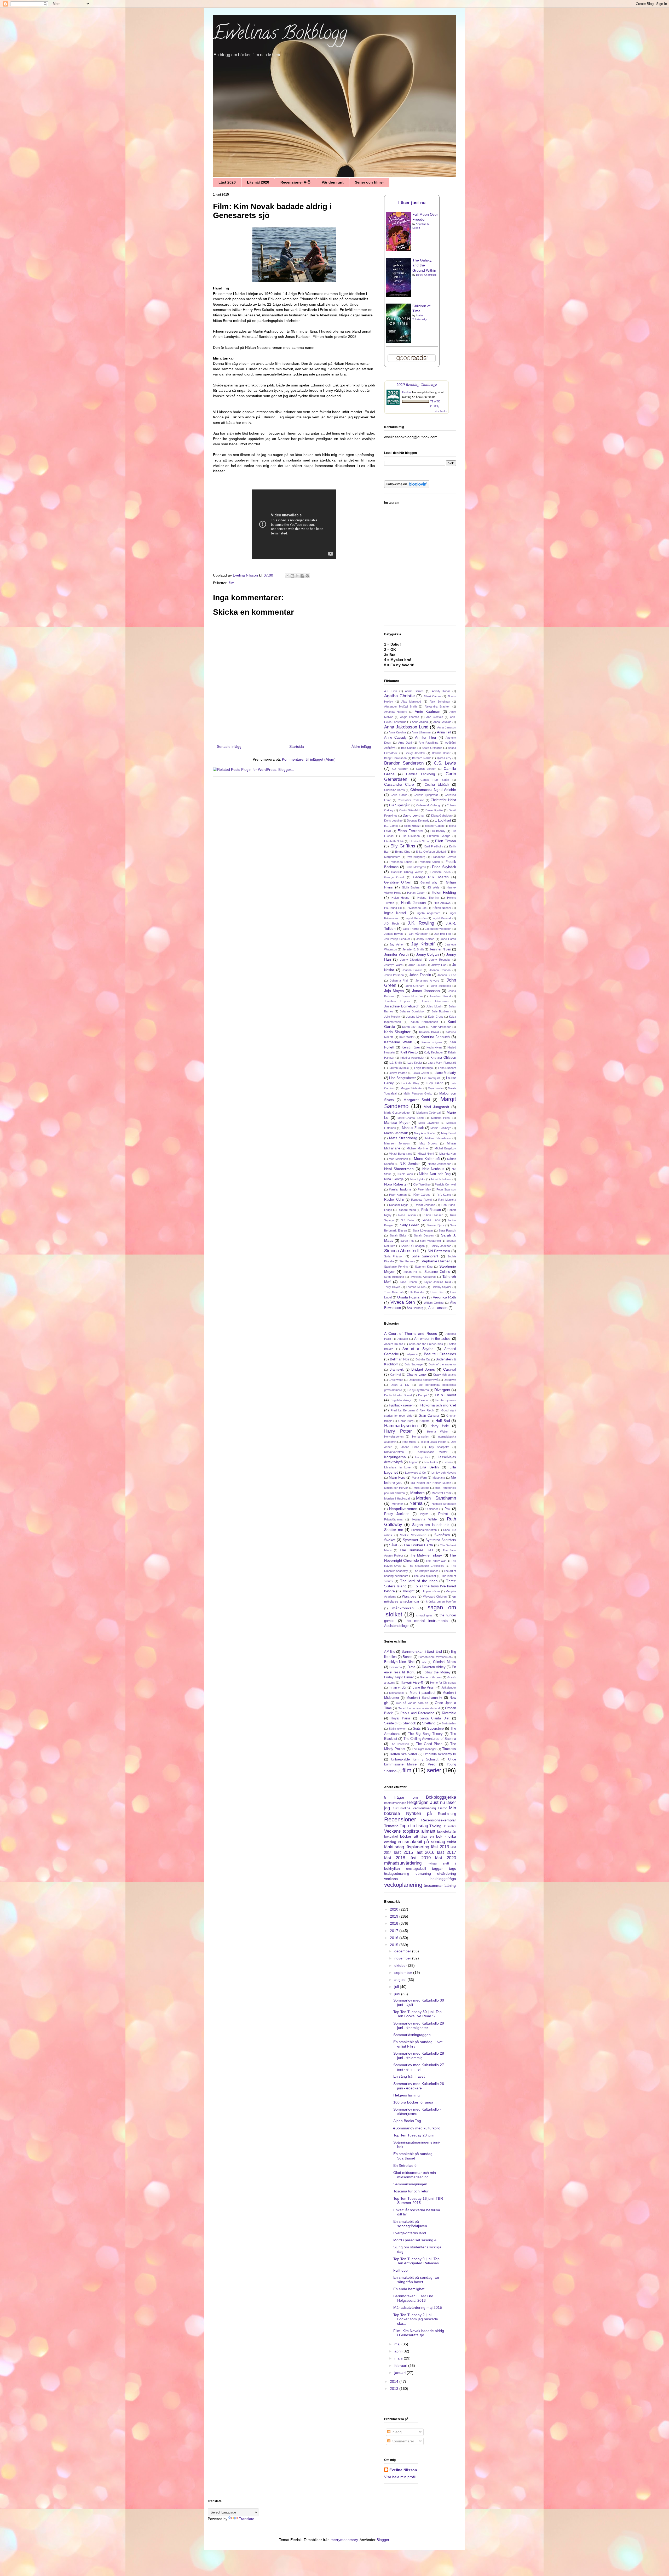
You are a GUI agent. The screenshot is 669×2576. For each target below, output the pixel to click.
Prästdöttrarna (393, 1519)
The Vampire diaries (426, 1571)
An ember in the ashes (432, 1339)
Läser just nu (412, 203)
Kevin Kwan (434, 1047)
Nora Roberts (395, 1184)
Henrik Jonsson (413, 903)
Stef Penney (407, 1261)
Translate (247, 2519)
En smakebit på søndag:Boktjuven (410, 2224)
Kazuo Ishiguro (432, 1042)
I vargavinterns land (410, 2233)
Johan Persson (394, 975)
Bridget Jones (423, 1369)
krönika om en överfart (441, 1602)
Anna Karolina (397, 732)
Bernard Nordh (422, 758)
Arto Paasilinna (428, 743)
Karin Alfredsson (441, 1027)
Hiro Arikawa (442, 903)
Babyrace (412, 1354)
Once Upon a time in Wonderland (419, 1708)
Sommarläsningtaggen (412, 2035)
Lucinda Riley (410, 1083)
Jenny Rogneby (440, 960)
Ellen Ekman (446, 841)
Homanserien (421, 1437)
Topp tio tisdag (414, 1826)
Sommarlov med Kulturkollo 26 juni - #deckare (419, 2086)
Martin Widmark (396, 1133)
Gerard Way (429, 882)
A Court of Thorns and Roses (411, 1333)
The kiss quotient (425, 1576)
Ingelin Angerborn (428, 913)
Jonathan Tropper (397, 1001)
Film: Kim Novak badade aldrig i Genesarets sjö (419, 2333)
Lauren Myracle (399, 1068)
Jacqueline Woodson (438, 929)
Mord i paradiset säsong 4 (415, 2240)
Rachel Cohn (394, 1200)
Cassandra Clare (399, 784)
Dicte (411, 1667)
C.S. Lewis (445, 763)
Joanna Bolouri (412, 970)
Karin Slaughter (397, 1032)
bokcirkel (391, 1837)
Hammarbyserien (401, 1426)
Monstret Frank (442, 1493)
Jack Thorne (411, 929)
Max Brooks (428, 1143)
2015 (395, 1945)
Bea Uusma (409, 748)
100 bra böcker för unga (413, 2102)
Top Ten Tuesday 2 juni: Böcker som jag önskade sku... (416, 2319)
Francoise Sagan (429, 862)
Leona (448, 1462)
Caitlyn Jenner (426, 769)
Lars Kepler (415, 1063)
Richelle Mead (407, 1210)
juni (398, 1994)
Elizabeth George (439, 836)
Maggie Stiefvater (412, 1088)
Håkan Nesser (442, 908)
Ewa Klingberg (416, 857)
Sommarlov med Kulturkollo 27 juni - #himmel (419, 2067)
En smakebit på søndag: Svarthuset (413, 2156)
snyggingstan (425, 1615)
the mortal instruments (427, 1621)
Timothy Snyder (441, 1287)
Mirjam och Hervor (396, 1488)
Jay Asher (397, 944)
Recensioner (400, 1819)
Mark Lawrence (429, 1123)
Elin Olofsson (411, 836)
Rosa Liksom (407, 1215)
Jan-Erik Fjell (443, 934)
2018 (395, 1923)
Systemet (410, 1540)
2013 (395, 2389)
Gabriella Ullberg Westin (407, 872)
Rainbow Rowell (421, 1200)
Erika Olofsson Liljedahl (431, 852)
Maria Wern (419, 1478)
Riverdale (449, 1713)
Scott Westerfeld (430, 1241)
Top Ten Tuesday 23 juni (413, 2135)
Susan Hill (410, 1272)
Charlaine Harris (394, 790)
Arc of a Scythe (418, 1349)
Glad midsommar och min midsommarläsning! (415, 2175)
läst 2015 (403, 1852)
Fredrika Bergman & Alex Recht (413, 1410)
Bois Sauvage (414, 1364)
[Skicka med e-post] (287, 576)
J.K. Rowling (421, 923)
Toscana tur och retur (411, 2191)
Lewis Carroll (421, 1073)
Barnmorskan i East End (422, 1651)
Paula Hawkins (400, 1189)
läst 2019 (420, 1858)
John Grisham (415, 986)
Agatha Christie (399, 696)
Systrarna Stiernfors (441, 1540)
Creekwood (396, 1380)
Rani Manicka (447, 1200)
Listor (442, 1808)
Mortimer (397, 1504)
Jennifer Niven (440, 949)
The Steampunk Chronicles (426, 1566)
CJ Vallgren (400, 769)
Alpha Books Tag (407, 2121)
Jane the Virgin (424, 1688)
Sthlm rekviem (398, 1729)
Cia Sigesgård (400, 805)
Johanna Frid (399, 981)
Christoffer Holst (443, 800)
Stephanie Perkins (396, 1267)
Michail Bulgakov (445, 1148)
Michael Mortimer (418, 1148)
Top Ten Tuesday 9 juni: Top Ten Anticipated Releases (416, 2261)
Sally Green (410, 1225)
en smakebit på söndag (421, 1842)
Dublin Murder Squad (398, 1395)
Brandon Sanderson (404, 763)
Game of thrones (431, 1677)
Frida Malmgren (416, 867)
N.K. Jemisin (410, 1164)
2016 (395, 1938)
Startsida (297, 746)
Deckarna (396, 1667)
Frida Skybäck (444, 867)
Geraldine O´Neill (398, 882)
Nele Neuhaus (433, 1169)
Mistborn (417, 1493)
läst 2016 (425, 1852)
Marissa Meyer (397, 1122)
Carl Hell (396, 1375)
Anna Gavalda (442, 722)
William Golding (434, 1303)
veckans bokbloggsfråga (420, 1879)
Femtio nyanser (446, 1400)
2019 (395, 1916)
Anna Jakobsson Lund (406, 727)
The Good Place (429, 1744)
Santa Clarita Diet (435, 1718)
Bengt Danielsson (395, 758)
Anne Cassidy (395, 738)
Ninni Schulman (441, 1179)
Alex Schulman (440, 702)
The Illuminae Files (417, 1550)
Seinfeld (390, 1723)
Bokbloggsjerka (441, 1797)
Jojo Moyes (394, 991)
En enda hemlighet (409, 2289)
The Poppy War (436, 1561)
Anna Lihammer (422, 732)
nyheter (433, 1863)
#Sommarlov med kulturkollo (417, 2128)
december (403, 1951)
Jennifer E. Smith (413, 949)
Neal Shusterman (399, 1169)
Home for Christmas (443, 1683)
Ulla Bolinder (417, 1292)
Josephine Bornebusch (402, 1006)
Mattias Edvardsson (438, 1138)
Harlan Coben (416, 893)
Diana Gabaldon (441, 816)
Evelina (407, 392)
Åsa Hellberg (415, 1308)
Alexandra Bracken (437, 706)
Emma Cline (403, 852)
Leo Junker (431, 1462)
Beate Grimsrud (432, 748)
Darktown (450, 1380)
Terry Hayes (392, 1287)
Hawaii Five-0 (412, 1682)
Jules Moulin (434, 1006)
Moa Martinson (398, 1159)
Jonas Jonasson (426, 991)
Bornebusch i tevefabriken (435, 1657)
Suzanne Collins (437, 1272)
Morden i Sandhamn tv (424, 1698)
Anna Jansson (447, 727)
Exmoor (424, 1400)
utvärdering (447, 1873)
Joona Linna (410, 1447)
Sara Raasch (447, 1230)
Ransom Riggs (399, 1205)
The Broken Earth (418, 1545)
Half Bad (443, 1421)
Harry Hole (440, 1426)
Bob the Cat (423, 1359)
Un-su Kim (437, 1292)
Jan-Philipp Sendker (397, 939)
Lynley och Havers (444, 1473)
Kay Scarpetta (439, 1447)
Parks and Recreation (417, 1713)
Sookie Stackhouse (413, 1535)
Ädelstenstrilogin (397, 1626)
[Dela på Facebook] (302, 576)
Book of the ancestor (442, 1364)
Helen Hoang (400, 898)
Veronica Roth (444, 1297)
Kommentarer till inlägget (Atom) (309, 759)
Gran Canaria (429, 1416)
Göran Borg (406, 1421)
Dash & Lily (400, 1385)
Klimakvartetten (394, 1452)
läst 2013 (440, 1847)
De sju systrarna (418, 1390)
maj (398, 2344)
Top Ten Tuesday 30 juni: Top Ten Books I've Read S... (417, 2014)
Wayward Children (435, 1597)
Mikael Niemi (426, 1154)
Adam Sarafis (414, 691)
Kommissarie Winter (432, 1452)
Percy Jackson (397, 1514)
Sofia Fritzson (394, 1256)
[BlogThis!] (292, 576)
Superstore (436, 1729)
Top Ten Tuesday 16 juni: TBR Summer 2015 (418, 2201)
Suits (417, 1729)
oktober (401, 1965)
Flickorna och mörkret (438, 1405)
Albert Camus (432, 696)
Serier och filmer (369, 182)
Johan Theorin (420, 975)
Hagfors (425, 1421)
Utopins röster (431, 1591)
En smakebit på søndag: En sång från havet (416, 2280)
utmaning (423, 1873)
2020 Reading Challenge (417, 384)
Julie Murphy (392, 1017)
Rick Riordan (431, 1210)
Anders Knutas (394, 1344)
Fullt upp (400, 2270)
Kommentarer (402, 2441)
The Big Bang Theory (425, 1734)
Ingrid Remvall (442, 918)
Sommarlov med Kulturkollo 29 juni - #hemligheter (419, 2025)
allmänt (428, 1831)
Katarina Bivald (429, 1032)
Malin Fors (397, 1478)
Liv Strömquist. (431, 1078)
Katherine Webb (398, 1042)
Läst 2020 (227, 182)
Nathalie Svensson (444, 1504)
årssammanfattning (440, 1885)
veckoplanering (403, 1885)
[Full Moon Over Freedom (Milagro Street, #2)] (399, 250)
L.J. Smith (396, 1063)
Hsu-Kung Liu (393, 908)
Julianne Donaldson (413, 1011)
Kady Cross (436, 1017)
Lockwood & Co (415, 1473)
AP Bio (390, 1652)
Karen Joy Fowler (414, 1027)
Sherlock (409, 1723)
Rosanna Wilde (424, 1519)
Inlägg (396, 2432)
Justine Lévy (414, 1017)
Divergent (442, 1390)
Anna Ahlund (420, 722)
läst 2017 (446, 1852)
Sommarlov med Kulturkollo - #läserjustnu (417, 2111)
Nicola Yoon (405, 1174)
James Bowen (393, 934)
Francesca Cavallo (444, 857)
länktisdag (394, 1847)
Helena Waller (438, 1432)
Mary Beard (449, 1133)
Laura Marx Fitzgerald (442, 1063)
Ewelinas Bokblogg (280, 35)
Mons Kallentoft (427, 1159)
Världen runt (333, 182)
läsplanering (417, 1847)
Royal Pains (401, 1718)
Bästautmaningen (395, 1803)
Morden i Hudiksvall (397, 1498)
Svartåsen (442, 1535)
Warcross (409, 1597)
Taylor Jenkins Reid (437, 1282)
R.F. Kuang (444, 1195)
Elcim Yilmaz (412, 826)
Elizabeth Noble (394, 841)
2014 (395, 2381)
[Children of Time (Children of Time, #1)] (399, 342)
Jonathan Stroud (440, 996)
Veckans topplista (402, 1831)
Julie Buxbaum (441, 1011)
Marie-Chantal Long (411, 1118)
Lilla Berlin (429, 1467)
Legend (414, 1462)
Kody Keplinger (433, 1052)
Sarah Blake (398, 1235)
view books (441, 411)
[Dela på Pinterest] (307, 576)
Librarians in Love (397, 1467)
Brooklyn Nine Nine (399, 1662)
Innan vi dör (397, 1688)
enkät (451, 1842)
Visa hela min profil (400, 2477)
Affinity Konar (441, 691)
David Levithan (414, 816)
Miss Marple (422, 1488)
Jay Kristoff (423, 944)
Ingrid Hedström (416, 918)
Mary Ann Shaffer (425, 1133)
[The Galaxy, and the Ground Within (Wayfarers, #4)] (399, 296)
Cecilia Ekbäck (437, 785)
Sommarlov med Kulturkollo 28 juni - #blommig (419, 2056)
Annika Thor (426, 737)
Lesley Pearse (398, 1073)
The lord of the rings (419, 1581)
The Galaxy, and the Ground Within (424, 265)
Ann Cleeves (435, 717)
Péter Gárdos (422, 1195)
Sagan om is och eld (431, 1525)
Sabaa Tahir (431, 1220)
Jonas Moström (412, 996)
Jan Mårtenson (419, 934)
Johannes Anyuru (427, 981)
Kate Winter (407, 1037)
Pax (448, 1509)
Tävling (435, 1826)
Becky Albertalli (415, 753)
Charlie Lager (417, 1375)
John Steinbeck (441, 986)
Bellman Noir (400, 1359)
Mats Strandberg (403, 1138)
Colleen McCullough (429, 805)
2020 (395, 1909)
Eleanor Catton (434, 826)
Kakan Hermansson (424, 1022)
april (398, 2351)
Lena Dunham (447, 1068)
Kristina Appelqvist (412, 1058)
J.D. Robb (391, 924)
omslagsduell (416, 1869)
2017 (395, 1931)
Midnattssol (396, 1693)
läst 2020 (446, 1858)
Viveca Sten (402, 1302)
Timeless (449, 1749)
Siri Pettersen (439, 1251)
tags (452, 1868)
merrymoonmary (344, 2540)
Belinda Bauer (441, 753)
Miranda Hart (448, 1154)
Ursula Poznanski (412, 1297)
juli (397, 1987)
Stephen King (424, 1267)
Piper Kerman (398, 1195)
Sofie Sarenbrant (425, 1256)
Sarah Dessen (424, 1235)
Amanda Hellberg (396, 712)
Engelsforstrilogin (402, 1400)
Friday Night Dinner (399, 1677)
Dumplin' (423, 1395)
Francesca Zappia (401, 862)
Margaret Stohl (417, 1100)
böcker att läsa (414, 1836)
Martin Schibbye (441, 1128)
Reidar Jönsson (425, 1205)
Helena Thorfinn (428, 898)
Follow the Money (437, 1672)
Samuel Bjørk (435, 1225)
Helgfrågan (418, 1802)
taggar (437, 1868)
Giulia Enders (411, 887)
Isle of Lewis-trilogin (434, 1442)
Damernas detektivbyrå (424, 1380)
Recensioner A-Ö (295, 182)
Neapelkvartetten (403, 1509)
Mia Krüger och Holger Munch (431, 1483)
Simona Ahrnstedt (402, 1251)
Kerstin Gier (411, 1047)
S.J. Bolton (408, 1220)
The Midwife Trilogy (425, 1555)
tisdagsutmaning (397, 1874)
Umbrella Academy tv (440, 1754)
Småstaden (449, 1723)
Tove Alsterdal (393, 1292)
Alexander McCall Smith (400, 706)
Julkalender (449, 1688)
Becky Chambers (426, 275)
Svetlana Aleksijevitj (423, 1277)
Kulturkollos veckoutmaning (414, 1808)
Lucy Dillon (434, 1083)
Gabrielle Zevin (440, 872)
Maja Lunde (435, 1088)
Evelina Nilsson (403, 2470)
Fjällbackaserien (401, 1405)
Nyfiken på (419, 1813)
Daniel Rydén (434, 810)
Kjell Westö (409, 1052)
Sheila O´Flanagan (413, 1246)
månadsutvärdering (403, 1863)
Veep (432, 1764)
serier (434, 1770)
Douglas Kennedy (418, 820)
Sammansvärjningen (410, 2184)
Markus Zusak (413, 1128)
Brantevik (397, 1370)
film (232, 583)
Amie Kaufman (428, 711)
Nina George (394, 1179)
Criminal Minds (445, 1662)
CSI (424, 1662)
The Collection (400, 1744)
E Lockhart (443, 820)
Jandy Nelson (425, 939)
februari (401, 2366)
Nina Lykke (418, 1179)
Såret (393, 1545)
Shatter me (394, 1530)
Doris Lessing (393, 820)
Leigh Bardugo (423, 1068)
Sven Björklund (394, 1277)
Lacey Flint (423, 1457)
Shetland (429, 1723)
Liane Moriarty (445, 1073)
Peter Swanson (446, 1189)
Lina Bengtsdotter (402, 1078)
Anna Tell (444, 732)
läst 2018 (395, 1858)
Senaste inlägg (229, 746)
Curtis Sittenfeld (409, 810)
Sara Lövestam (423, 1230)
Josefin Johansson (435, 1001)
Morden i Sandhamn (436, 1498)
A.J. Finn (391, 691)
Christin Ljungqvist (426, 795)
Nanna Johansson (440, 1164)
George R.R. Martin (431, 877)
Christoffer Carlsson (411, 800)
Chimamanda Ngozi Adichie (433, 790)
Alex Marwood (411, 702)
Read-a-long (447, 1814)
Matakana (439, 1478)
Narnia (416, 1503)
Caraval (450, 1369)
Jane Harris (448, 939)
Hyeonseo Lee (417, 908)
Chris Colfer (399, 795)
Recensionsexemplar (439, 1820)
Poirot (443, 1514)
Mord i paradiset (422, 1693)
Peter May (425, 1189)
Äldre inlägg (361, 746)
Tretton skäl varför (403, 1754)
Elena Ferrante (410, 831)
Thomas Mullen (416, 1287)
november (403, 1958)
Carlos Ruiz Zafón (435, 780)
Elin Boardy (438, 831)
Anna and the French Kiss (426, 1344)
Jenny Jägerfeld (411, 960)
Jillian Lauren (417, 965)
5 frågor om (401, 1797)
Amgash (403, 1339)
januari (400, 2373)
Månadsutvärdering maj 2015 (418, 2307)
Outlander (432, 1509)
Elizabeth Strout (420, 841)
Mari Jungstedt (436, 1107)
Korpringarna (395, 1457)
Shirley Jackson (441, 1246)
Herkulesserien (394, 1437)
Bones (408, 1657)
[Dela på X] (297, 576)
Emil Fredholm (434, 846)
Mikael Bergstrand (400, 1154)
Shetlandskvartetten (424, 1530)
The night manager (424, 1749)
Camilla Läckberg (420, 774)
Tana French (408, 1282)
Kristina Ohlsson (443, 1058)
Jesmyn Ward (393, 965)
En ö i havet (445, 1395)
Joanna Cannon (440, 970)
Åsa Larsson (438, 1308)
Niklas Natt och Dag (435, 1174)
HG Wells (433, 887)
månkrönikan (403, 1608)
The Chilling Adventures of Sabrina (430, 1739)
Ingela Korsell (395, 913)
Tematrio (391, 1826)
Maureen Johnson (397, 1143)
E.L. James (391, 826)
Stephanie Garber (435, 1261)
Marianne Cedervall (429, 1113)
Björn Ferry (444, 758)
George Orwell (394, 877)
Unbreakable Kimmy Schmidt (415, 1759)
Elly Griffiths (403, 846)
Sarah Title (407, 1241)
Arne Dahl (405, 743)
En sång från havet (409, 2076)
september (404, 1973)
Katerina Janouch (435, 1037)
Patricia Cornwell (445, 1184)
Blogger (383, 2540)
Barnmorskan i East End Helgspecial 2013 (413, 2298)
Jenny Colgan (428, 954)
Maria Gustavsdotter (397, 1113)
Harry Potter (398, 1431)
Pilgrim (424, 1514)
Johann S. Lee (447, 975)
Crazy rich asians (445, 1375)
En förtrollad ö (405, 2165)
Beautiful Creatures (440, 1354)
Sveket (390, 1540)
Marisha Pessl (441, 1118)
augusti (401, 1980)
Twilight (408, 1591)
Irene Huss (409, 1442)
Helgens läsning (406, 2095)
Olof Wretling (421, 1184)
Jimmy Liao (439, 965)
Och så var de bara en (412, 1703)
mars (399, 2358)
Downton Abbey (434, 1667)
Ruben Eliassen (433, 1215)
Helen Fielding (444, 892)
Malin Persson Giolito (418, 1093)
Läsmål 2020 (258, 182)
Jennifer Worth (396, 954)
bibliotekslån (447, 1832)
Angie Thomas (410, 717)
